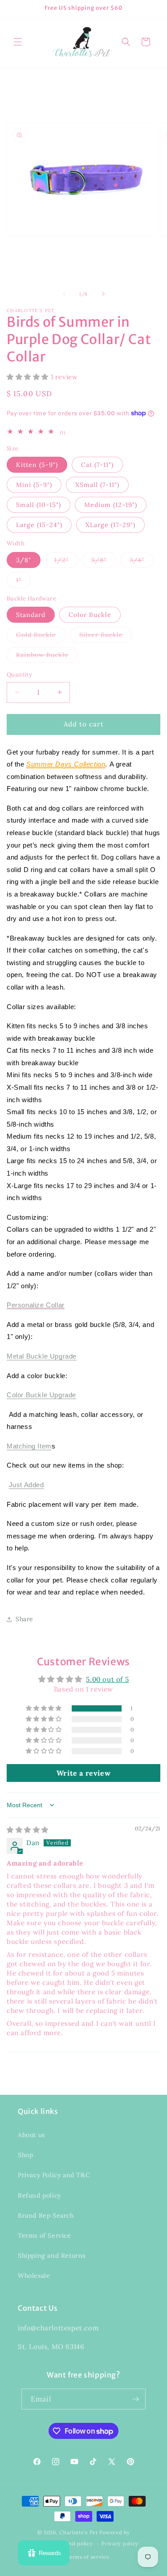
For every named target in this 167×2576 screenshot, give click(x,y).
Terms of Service (45, 2235)
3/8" (24, 560)
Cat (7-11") (97, 465)
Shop (25, 2155)
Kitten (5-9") (37, 465)
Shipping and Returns (52, 2256)
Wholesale (34, 2276)
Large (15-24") (39, 525)
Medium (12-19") (111, 505)
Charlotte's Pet (79, 2532)
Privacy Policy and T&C (54, 2175)
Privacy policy (120, 2544)
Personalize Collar (36, 1305)
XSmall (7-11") (97, 485)
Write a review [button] (83, 1773)
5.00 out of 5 (107, 1679)
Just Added (26, 1485)
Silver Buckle (106, 637)
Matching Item (29, 1446)
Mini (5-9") (34, 485)
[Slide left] (64, 294)
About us (31, 2135)
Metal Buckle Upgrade (42, 1356)
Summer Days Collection (66, 764)
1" (23, 582)
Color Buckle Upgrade (41, 1395)
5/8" (104, 562)
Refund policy (39, 2195)
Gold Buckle (41, 637)
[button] (18, 42)
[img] (28, 1830)
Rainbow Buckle (47, 657)
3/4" (142, 562)
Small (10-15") (39, 505)
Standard (31, 615)
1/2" (66, 562)
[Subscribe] (135, 2399)
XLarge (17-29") (110, 525)
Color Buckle (90, 615)
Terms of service (88, 2557)
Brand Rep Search (46, 2215)
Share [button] (24, 1619)
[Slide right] (103, 294)
